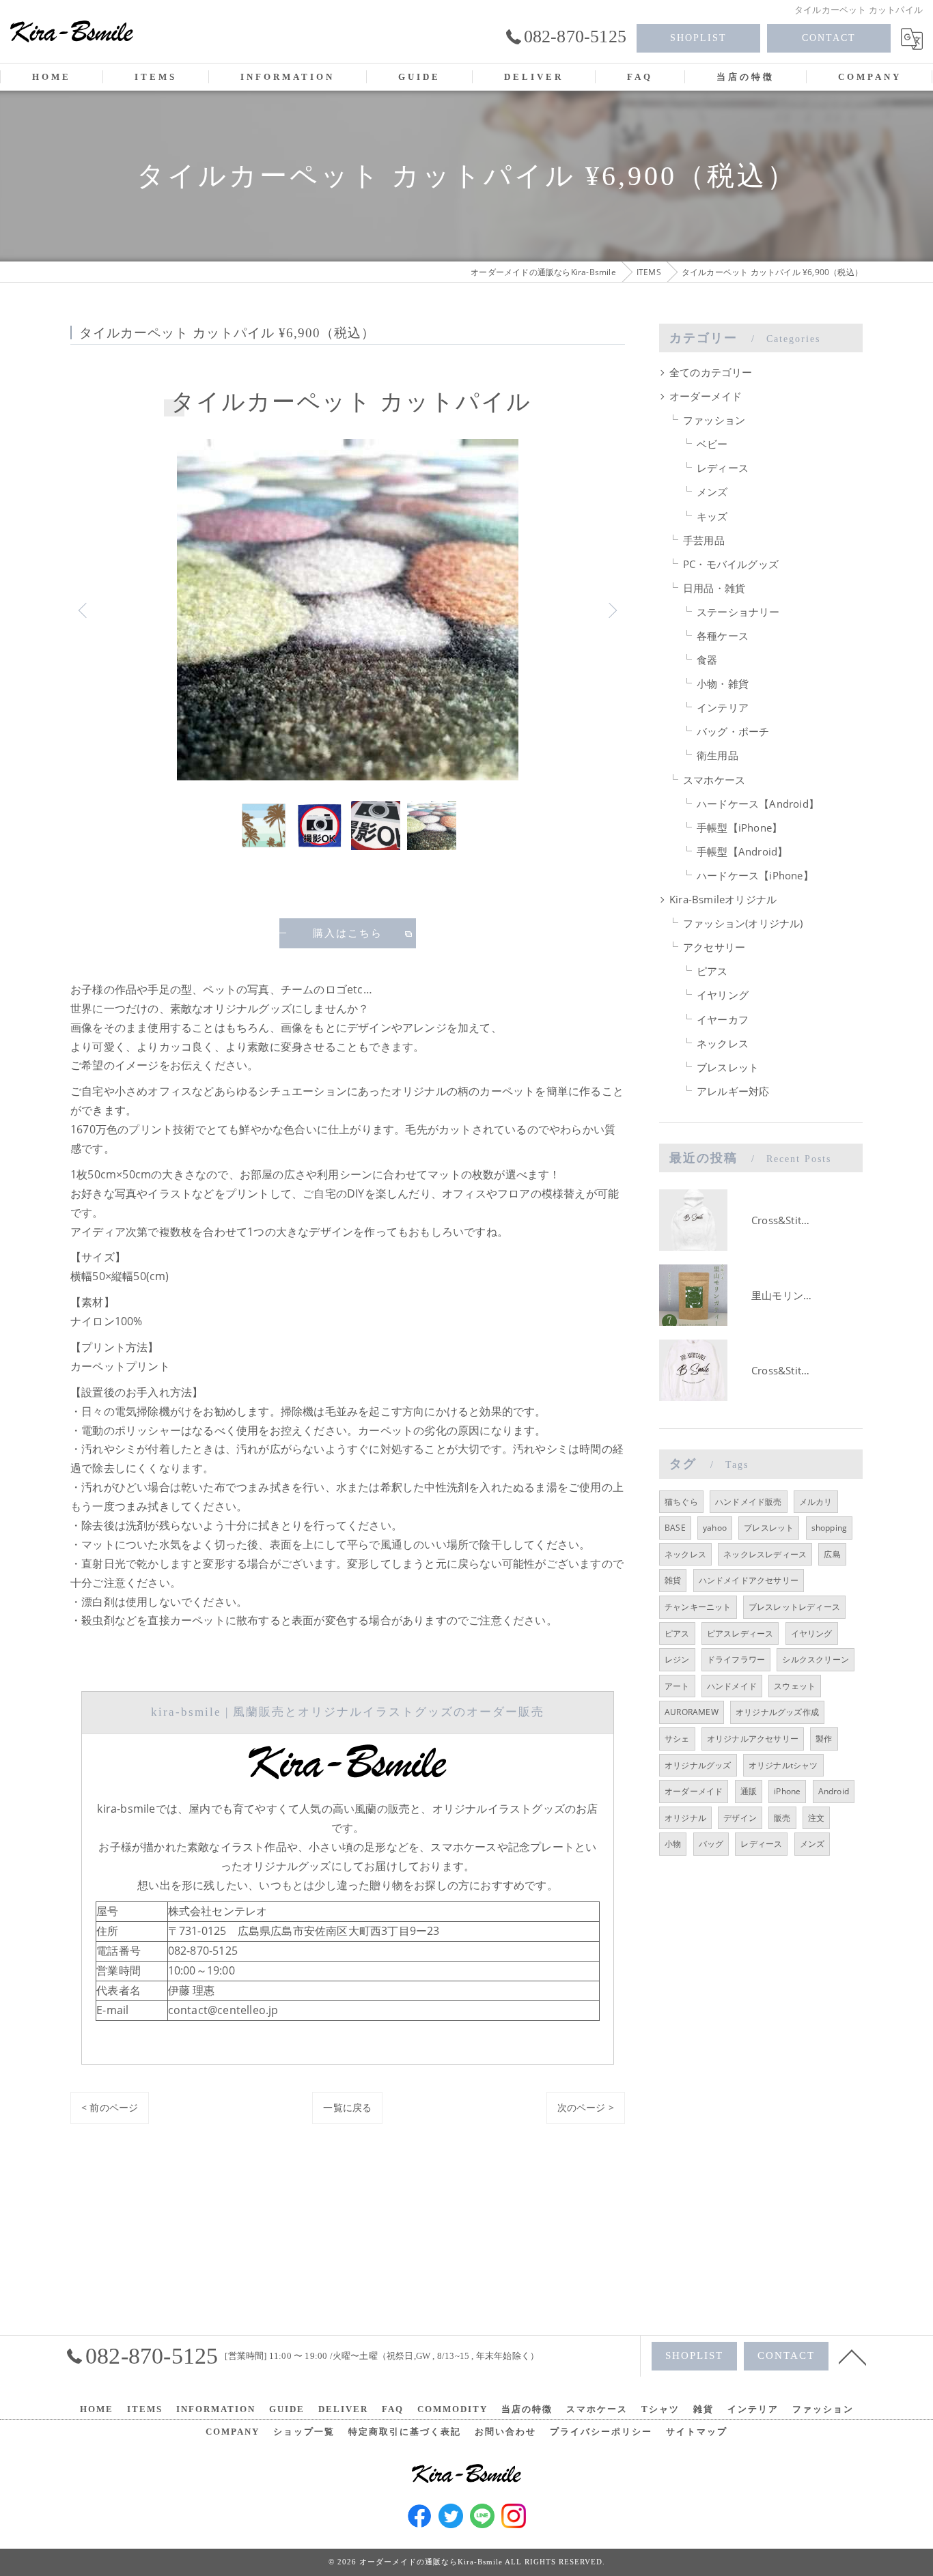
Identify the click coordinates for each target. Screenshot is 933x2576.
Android (834, 1791)
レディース (723, 468)
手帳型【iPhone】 (739, 828)
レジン (677, 1659)
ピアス (712, 971)
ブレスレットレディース (794, 1607)
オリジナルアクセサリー (753, 1739)
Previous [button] (84, 610)
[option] (348, 610)
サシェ (677, 1739)
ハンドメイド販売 (749, 1502)
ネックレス (723, 1044)
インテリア (723, 708)
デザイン (740, 1818)
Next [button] (611, 610)
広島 (832, 1554)
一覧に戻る (347, 2107)
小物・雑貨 (723, 684)
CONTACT (829, 38)
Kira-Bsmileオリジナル (723, 900)
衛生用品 (718, 755)
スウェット (795, 1686)
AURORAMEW (692, 1712)
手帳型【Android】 (742, 852)
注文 (816, 1818)
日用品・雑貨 (714, 588)
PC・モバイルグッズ (731, 564)
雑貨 (673, 1580)
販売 (782, 1818)
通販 (749, 1791)
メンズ (712, 492)
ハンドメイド (732, 1686)
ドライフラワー (736, 1659)
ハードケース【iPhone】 (755, 876)
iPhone (787, 1791)
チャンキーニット (698, 1607)
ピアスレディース (740, 1633)
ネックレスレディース (765, 1554)
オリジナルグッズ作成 (777, 1712)
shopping (830, 1528)
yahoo (715, 1528)
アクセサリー (714, 947)
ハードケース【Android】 (758, 804)
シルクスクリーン (816, 1659)
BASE (675, 1528)
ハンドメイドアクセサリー (749, 1580)
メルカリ (816, 1502)
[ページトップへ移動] (852, 2356)
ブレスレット (728, 1067)
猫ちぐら (681, 1502)
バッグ (711, 1844)
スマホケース (714, 780)
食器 (707, 660)
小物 (673, 1844)
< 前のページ (110, 2107)
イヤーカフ (723, 1020)
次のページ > (586, 2107)
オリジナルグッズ (698, 1765)
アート (677, 1686)
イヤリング (723, 995)
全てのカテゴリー (711, 372)
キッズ (712, 516)
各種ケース (723, 636)
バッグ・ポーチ (733, 732)
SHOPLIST (698, 38)
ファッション (714, 420)
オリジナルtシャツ (783, 1765)
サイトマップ (697, 2432)
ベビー (712, 444)
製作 (824, 1739)
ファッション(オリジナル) (743, 923)
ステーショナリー (738, 612)
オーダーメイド (706, 396)
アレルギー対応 (733, 1091)
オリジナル (685, 1818)
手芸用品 (704, 540)
